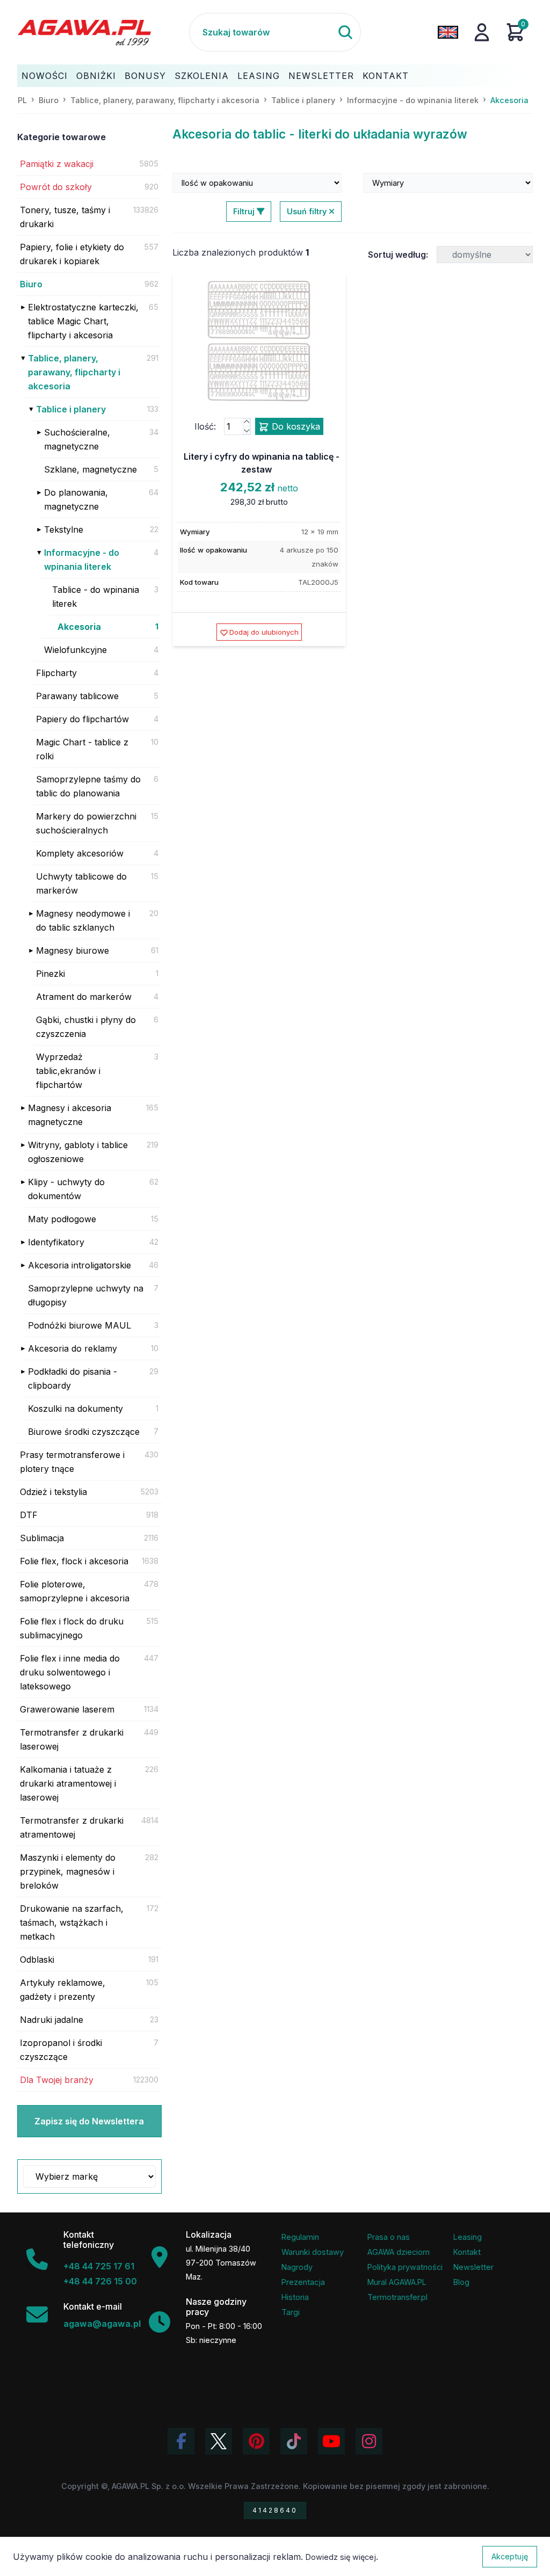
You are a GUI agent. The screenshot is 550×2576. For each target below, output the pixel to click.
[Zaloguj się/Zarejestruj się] (482, 32)
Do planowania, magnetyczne (76, 499)
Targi (291, 2312)
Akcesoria (79, 627)
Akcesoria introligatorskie (79, 1265)
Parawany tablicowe (77, 696)
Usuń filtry (308, 211)
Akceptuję (510, 2556)
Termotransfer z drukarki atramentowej (72, 1827)
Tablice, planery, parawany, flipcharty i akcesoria (74, 372)
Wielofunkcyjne (75, 650)
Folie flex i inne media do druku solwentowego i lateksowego (70, 1672)
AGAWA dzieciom (399, 2252)
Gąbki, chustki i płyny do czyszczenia (86, 1027)
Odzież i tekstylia (53, 1492)
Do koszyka (295, 426)
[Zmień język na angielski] (448, 32)
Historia (295, 2297)
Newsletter (321, 76)
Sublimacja (42, 1538)
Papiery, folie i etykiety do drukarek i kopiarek (72, 254)
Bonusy (145, 76)
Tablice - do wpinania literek (96, 597)
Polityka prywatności (405, 2267)
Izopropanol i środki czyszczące (61, 2050)
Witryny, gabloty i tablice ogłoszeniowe (78, 1152)
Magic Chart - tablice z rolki (82, 749)
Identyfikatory (56, 1242)
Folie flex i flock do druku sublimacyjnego (72, 1628)
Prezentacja (303, 2282)
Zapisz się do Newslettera (89, 2121)
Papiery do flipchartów (82, 719)
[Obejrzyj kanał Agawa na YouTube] (331, 2441)
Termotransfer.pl (397, 2297)
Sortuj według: (398, 255)
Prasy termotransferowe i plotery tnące (72, 1462)
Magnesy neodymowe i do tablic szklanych (83, 920)
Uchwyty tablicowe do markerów (81, 883)
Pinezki (50, 974)
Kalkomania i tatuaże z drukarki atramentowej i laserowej (68, 1783)
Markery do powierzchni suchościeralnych (86, 823)
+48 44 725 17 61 (99, 2266)
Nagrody (297, 2267)
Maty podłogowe (62, 1219)
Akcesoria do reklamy (73, 1348)
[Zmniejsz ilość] (247, 431)
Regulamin (300, 2237)
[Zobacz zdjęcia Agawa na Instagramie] (369, 2441)
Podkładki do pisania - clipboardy (73, 1378)
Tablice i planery (71, 409)
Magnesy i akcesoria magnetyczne (70, 1115)
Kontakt (386, 76)
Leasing (259, 76)
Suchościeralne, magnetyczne (77, 439)
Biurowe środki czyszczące (84, 1432)
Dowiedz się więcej (341, 2557)
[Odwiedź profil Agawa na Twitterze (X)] (219, 2441)
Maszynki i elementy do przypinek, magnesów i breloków (68, 1871)
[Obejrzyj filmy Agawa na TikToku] (294, 2441)
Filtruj (245, 211)
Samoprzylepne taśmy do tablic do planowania (88, 786)
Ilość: (205, 426)
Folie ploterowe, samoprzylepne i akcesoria (75, 1591)
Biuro (31, 284)
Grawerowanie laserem (67, 1709)
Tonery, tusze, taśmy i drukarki (65, 217)
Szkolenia (202, 76)
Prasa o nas (389, 2237)
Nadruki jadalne (52, 2020)
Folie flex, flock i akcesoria (74, 1561)
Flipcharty (56, 673)
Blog (461, 2282)
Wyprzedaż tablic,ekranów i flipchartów (68, 1071)
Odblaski (37, 1960)
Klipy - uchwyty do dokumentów (66, 1189)
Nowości (45, 76)
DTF (29, 1515)
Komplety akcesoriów (80, 853)
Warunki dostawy (313, 2252)
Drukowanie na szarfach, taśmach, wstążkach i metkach (72, 1922)
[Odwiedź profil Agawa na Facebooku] (181, 2441)
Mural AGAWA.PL (397, 2282)
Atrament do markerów (84, 997)
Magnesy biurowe (73, 950)
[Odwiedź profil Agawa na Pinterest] (256, 2441)
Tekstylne (64, 529)
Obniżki (96, 76)
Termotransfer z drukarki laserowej (72, 1739)
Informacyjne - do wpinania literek (82, 560)
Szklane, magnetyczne (91, 469)
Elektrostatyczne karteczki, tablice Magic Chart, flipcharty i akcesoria (83, 321)
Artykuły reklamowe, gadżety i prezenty (63, 1990)
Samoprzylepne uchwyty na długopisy (86, 1295)
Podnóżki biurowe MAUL (79, 1325)
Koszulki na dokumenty (75, 1409)
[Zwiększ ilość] (247, 422)
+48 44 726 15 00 (100, 2281)
